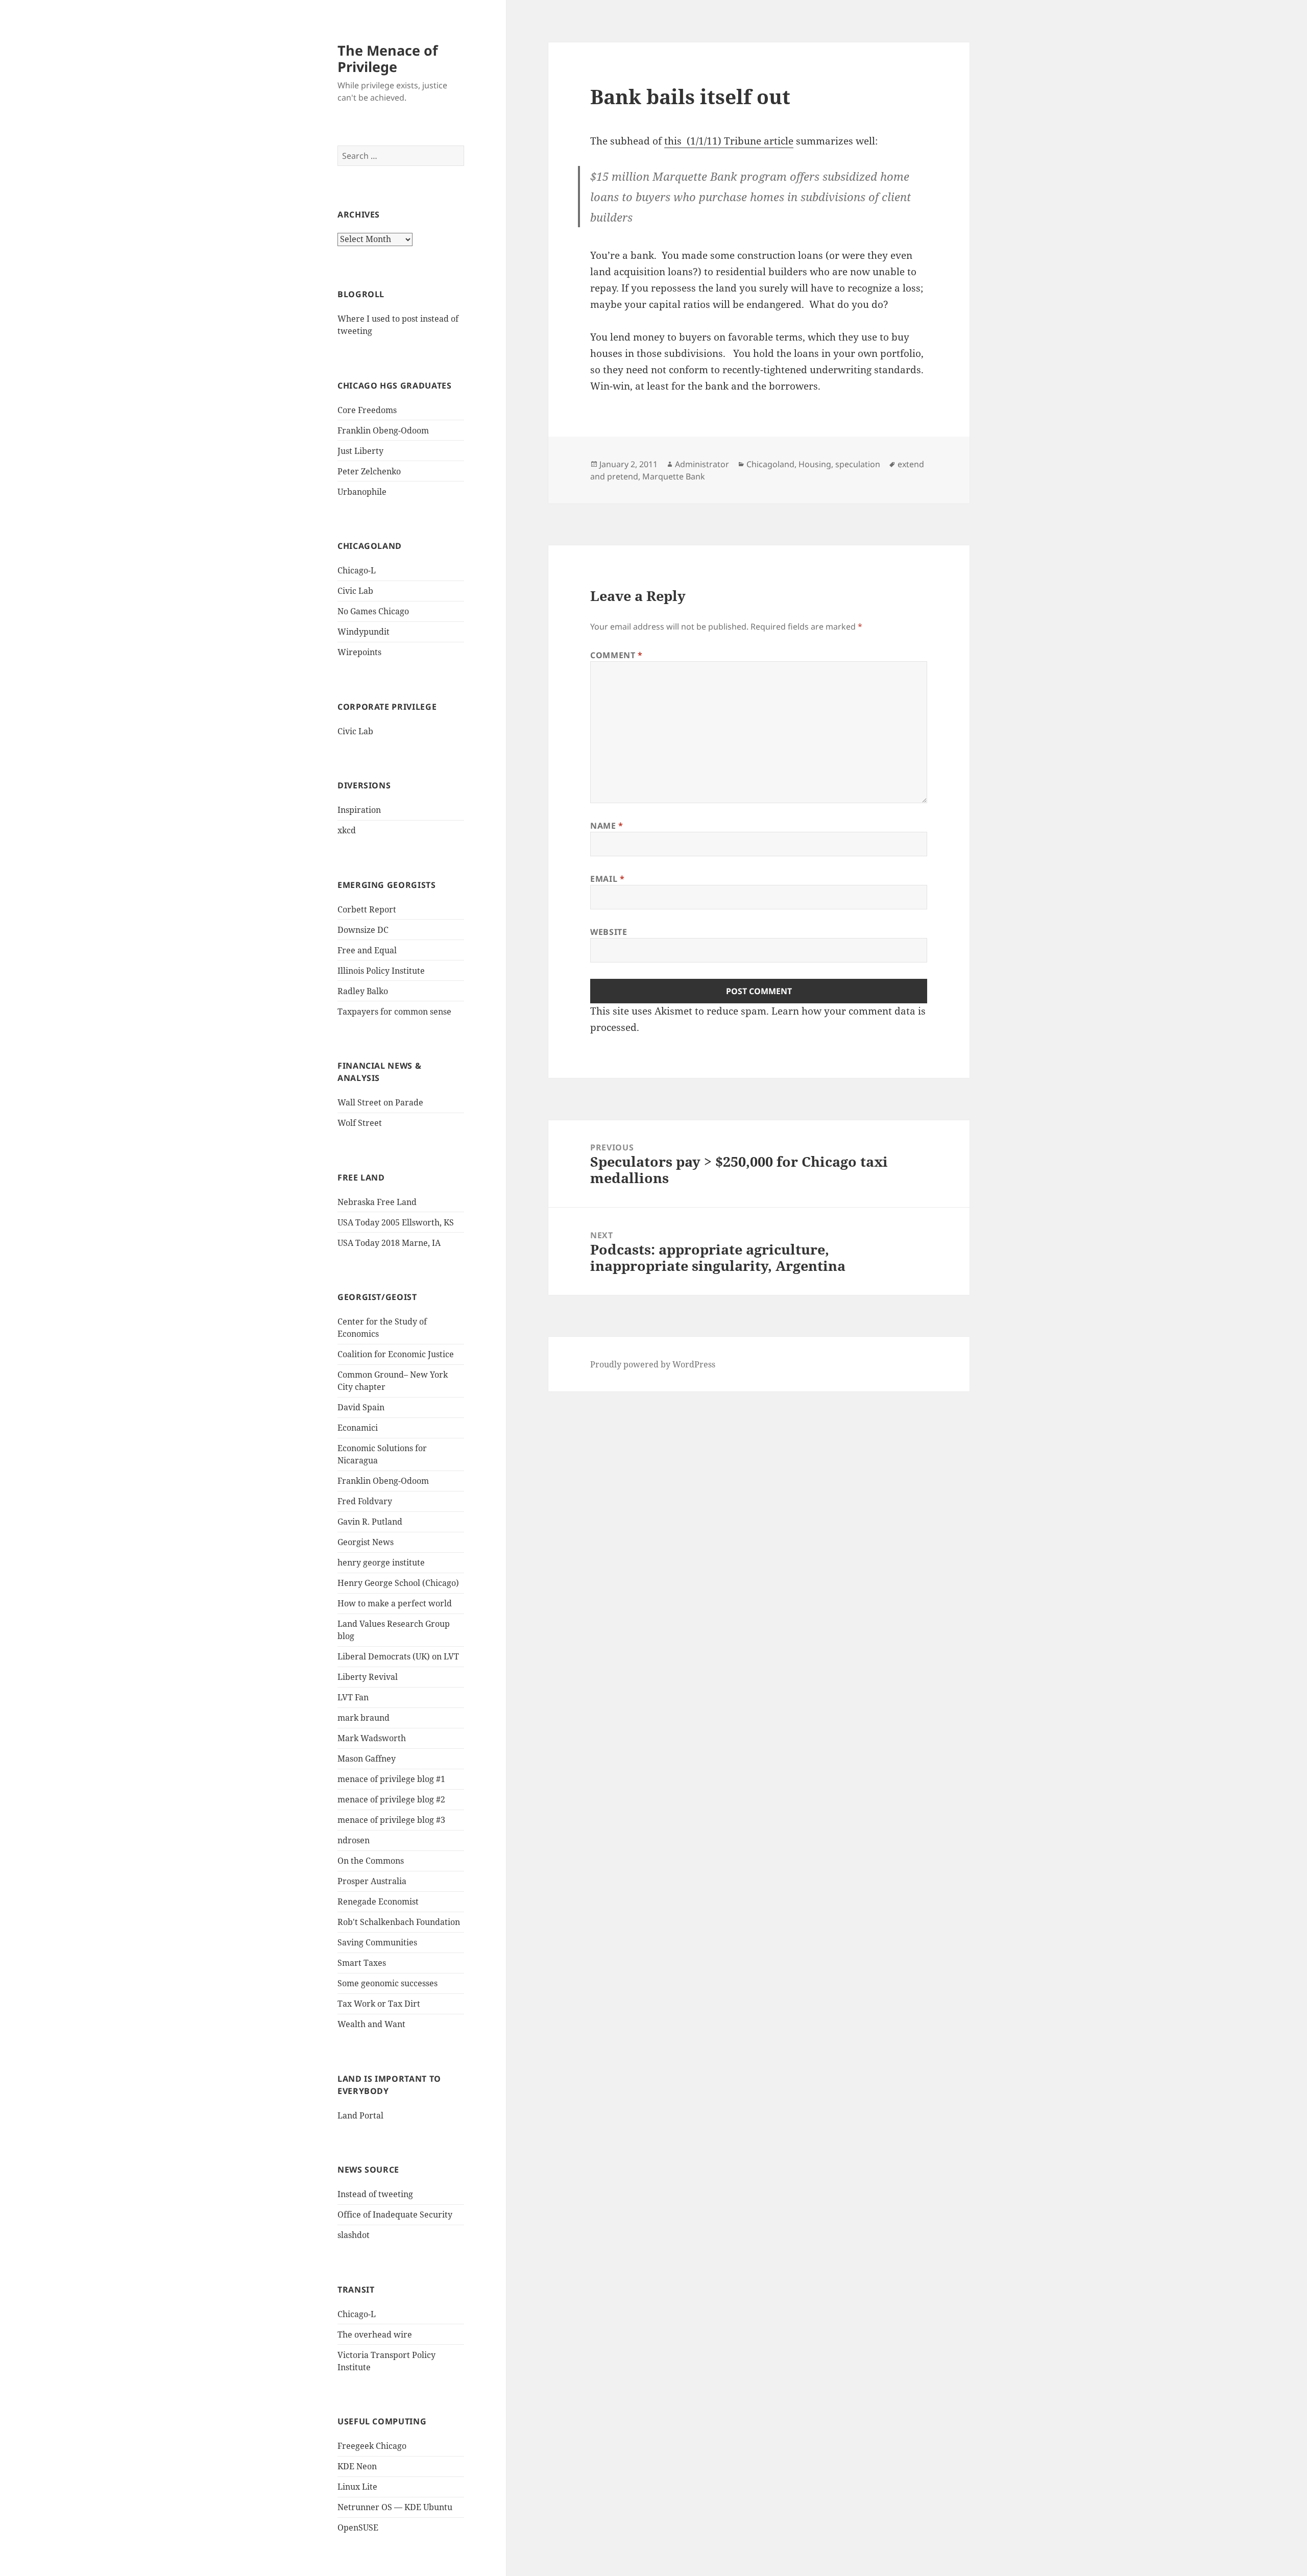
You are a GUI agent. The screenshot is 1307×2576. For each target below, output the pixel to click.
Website (609, 932)
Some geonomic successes (388, 1983)
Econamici (358, 1428)
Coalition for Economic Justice (396, 1354)
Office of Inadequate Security (395, 2214)
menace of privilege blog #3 (391, 1820)
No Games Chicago (373, 611)
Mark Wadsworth (372, 1738)
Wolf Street (360, 1123)
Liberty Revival (368, 1677)
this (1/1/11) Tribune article (729, 141)
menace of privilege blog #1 (391, 1779)
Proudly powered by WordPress (653, 1364)
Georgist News (366, 1542)
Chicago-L (357, 570)
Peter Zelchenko (369, 471)
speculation (858, 464)
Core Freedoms (367, 410)
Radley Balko (363, 991)
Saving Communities (377, 1942)
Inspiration (359, 810)
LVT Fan (353, 1697)
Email (607, 879)
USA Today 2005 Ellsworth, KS (396, 1222)
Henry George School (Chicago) (398, 1583)
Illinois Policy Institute (381, 971)
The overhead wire (375, 2334)
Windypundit (364, 632)
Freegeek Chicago (372, 2446)
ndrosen (354, 1840)
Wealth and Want (371, 2024)
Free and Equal (367, 950)
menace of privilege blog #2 (391, 1799)
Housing (815, 464)
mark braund (364, 1718)
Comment (616, 655)
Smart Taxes (362, 1963)
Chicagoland (770, 464)
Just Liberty (360, 451)
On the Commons (371, 1861)
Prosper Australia (372, 1881)
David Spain (361, 1407)
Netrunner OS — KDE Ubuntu (395, 2507)
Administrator (702, 464)
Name (607, 826)
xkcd (347, 830)
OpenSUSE (358, 2527)
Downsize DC (363, 930)
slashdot (354, 2235)
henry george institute (381, 1562)
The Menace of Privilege (388, 58)
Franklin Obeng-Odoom (383, 430)
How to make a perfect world (395, 1603)
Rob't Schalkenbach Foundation (399, 1922)
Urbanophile (362, 492)
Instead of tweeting (375, 2194)
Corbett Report (367, 909)
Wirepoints (359, 652)
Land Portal (360, 2115)
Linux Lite (357, 2487)
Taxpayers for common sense (394, 1012)
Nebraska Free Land (377, 1202)
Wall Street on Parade (380, 1102)
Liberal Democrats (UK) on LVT (398, 1656)
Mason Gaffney (367, 1759)
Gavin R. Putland (370, 1522)
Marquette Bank (674, 476)
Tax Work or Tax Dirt (379, 2004)
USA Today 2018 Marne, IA (389, 1243)
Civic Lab (355, 591)
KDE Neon (357, 2466)
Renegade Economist (378, 1901)
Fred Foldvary (365, 1501)
